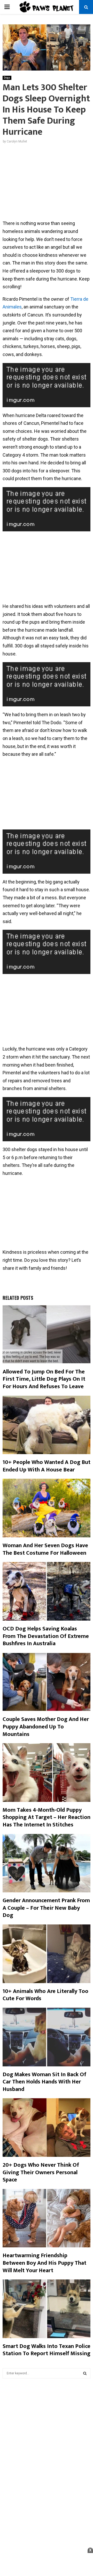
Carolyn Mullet (17, 141)
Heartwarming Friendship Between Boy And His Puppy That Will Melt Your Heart (44, 2263)
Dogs (7, 78)
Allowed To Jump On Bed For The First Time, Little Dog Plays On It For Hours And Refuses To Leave (44, 1379)
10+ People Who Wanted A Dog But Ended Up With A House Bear (47, 1466)
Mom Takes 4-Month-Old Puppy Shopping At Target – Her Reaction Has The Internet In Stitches (47, 1817)
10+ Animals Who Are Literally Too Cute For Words (45, 1995)
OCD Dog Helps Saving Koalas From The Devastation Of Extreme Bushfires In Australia (46, 1636)
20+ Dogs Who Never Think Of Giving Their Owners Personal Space (41, 2172)
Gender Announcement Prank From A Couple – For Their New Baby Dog (46, 1908)
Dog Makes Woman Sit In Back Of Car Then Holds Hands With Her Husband (44, 2082)
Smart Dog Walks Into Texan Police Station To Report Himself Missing (47, 2350)
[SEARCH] (85, 2373)
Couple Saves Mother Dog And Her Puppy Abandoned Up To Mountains (46, 1727)
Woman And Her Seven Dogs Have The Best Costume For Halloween (45, 1549)
